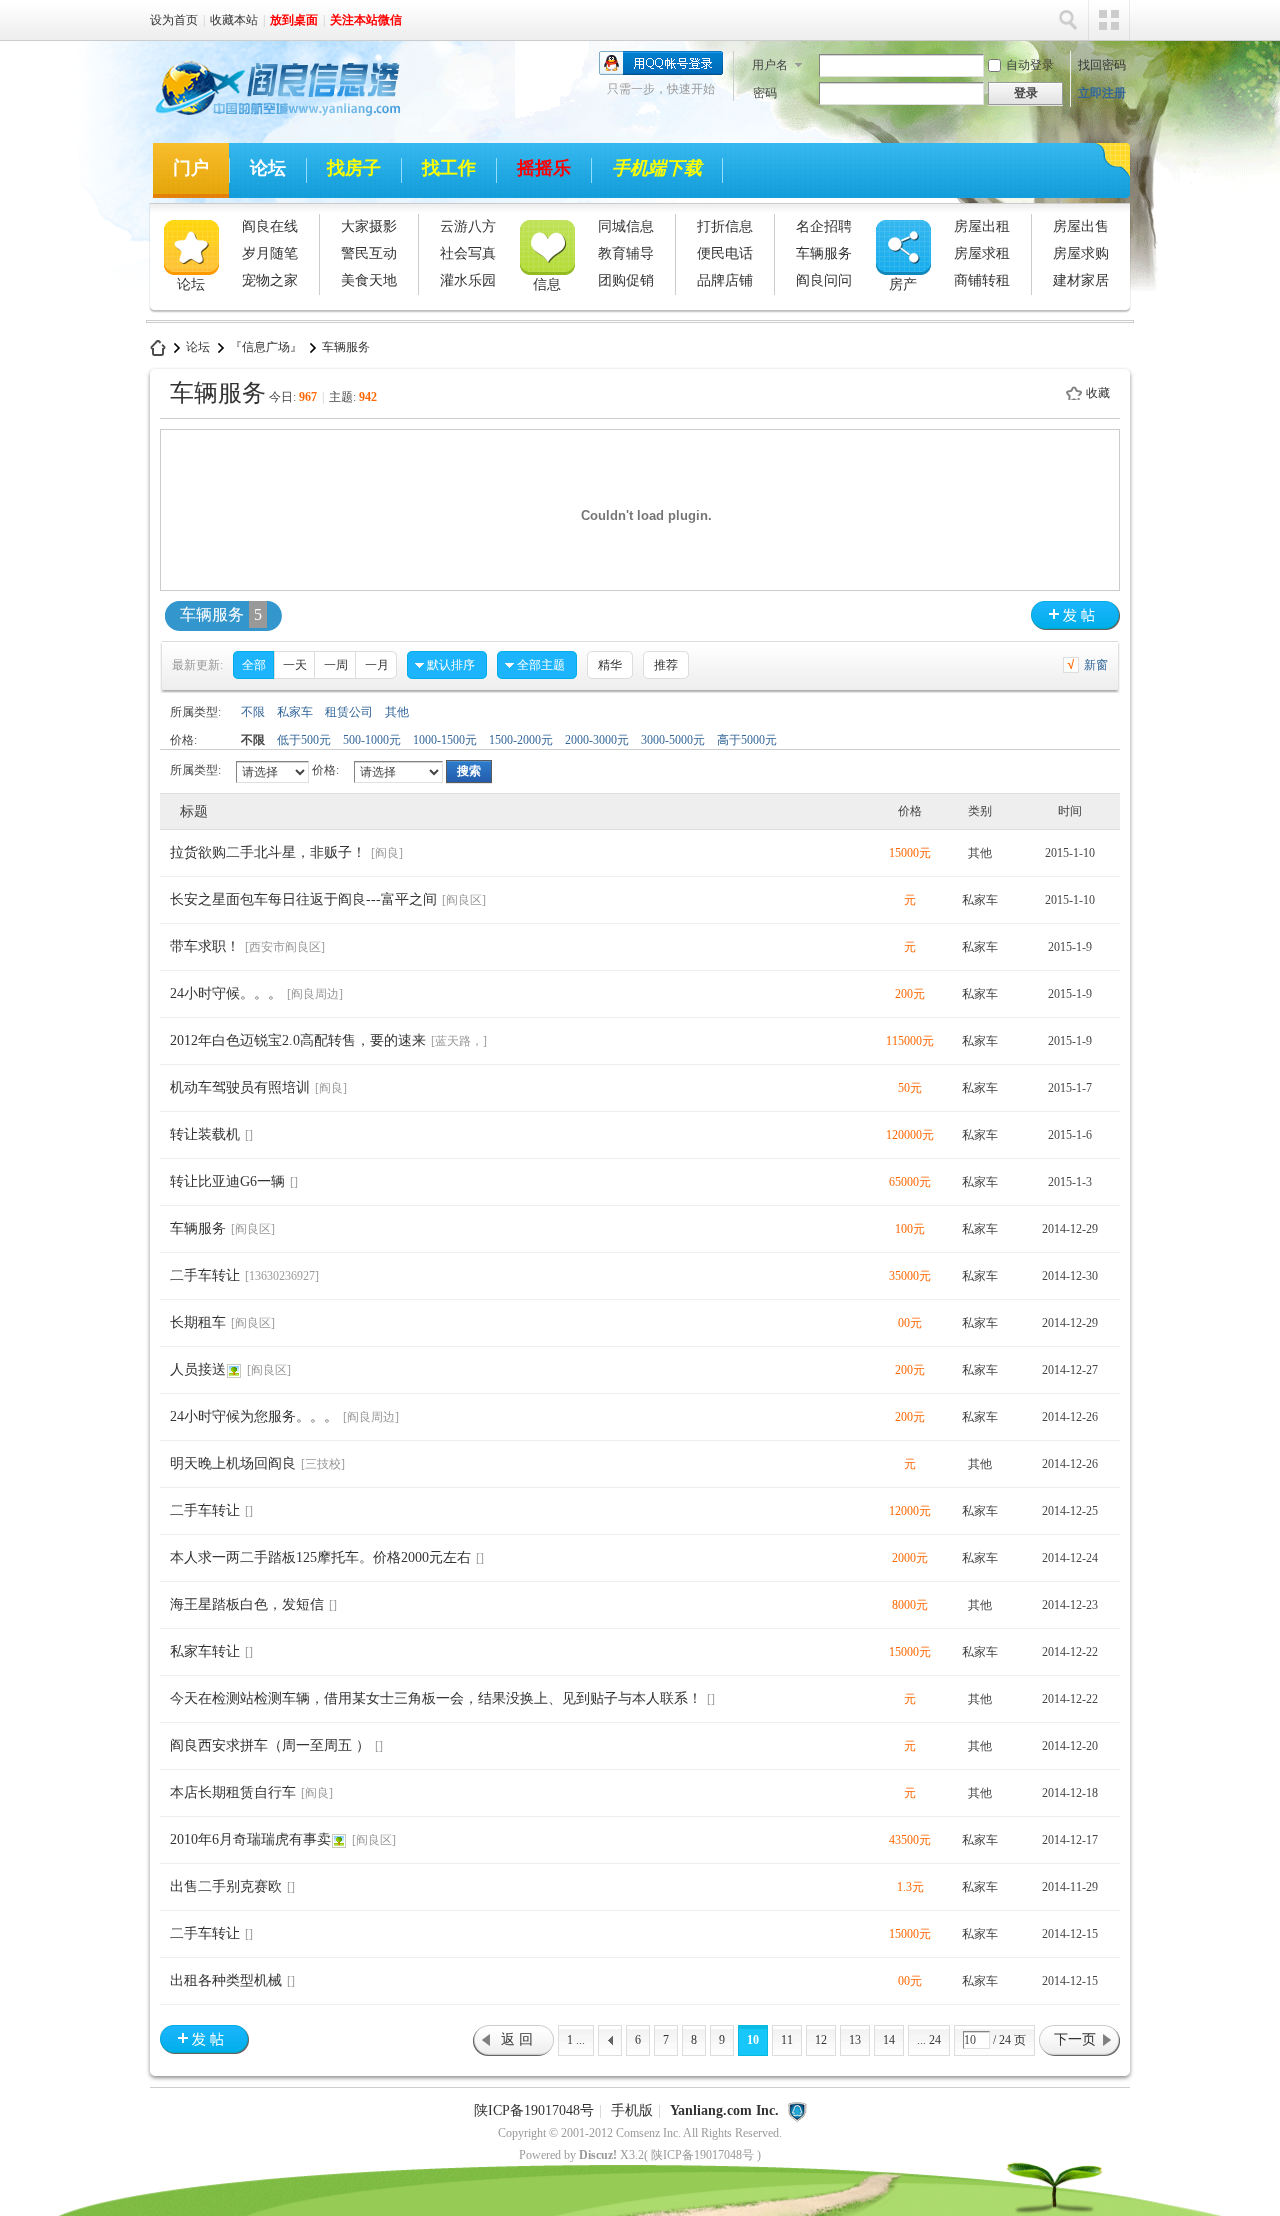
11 (787, 2040)
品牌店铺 (725, 280)
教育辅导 (626, 253)
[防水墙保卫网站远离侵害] (797, 2110)
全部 (254, 665)
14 (889, 2040)
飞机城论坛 (158, 347)
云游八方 (468, 226)
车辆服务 (824, 253)
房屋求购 (1081, 253)
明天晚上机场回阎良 (233, 1463)
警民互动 (369, 253)
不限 (253, 712)
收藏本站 (234, 20)
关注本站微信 (366, 20)
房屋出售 (1081, 226)
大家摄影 (369, 226)
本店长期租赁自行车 (233, 1792)
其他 (397, 712)
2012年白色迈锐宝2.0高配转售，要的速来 (298, 1040)
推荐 (666, 665)
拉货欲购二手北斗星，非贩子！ (268, 852)
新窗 (1096, 665)
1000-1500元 (445, 740)
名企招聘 (824, 226)
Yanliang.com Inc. (724, 2110)
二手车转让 (205, 1275)
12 (821, 2040)
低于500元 (304, 740)
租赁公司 (349, 712)
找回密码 (1102, 65)
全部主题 (541, 665)
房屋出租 (982, 226)
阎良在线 (270, 226)
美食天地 (369, 280)
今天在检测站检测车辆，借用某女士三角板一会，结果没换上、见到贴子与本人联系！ (436, 1698)
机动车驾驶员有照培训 (240, 1087)
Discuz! (598, 2155)
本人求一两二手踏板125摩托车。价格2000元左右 (320, 1557)
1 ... (576, 2040)
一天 (295, 665)
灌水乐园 (468, 280)
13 (855, 2040)
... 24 (929, 2040)
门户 (191, 168)
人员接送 (198, 1369)
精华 (610, 665)
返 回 (517, 2039)
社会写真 (468, 253)
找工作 (449, 168)
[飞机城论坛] (269, 119)
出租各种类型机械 (226, 1980)
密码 (765, 93)
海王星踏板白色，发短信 (247, 1604)
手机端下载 (657, 168)
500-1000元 (372, 740)
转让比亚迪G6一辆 (227, 1181)
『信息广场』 (266, 347)
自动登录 (1030, 65)
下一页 (1075, 2039)
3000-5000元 (673, 740)
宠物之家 (270, 280)
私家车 (295, 712)
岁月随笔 (270, 253)
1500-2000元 (521, 740)
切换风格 (1109, 20)
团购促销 (626, 280)
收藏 (1098, 393)
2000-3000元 (597, 740)
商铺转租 (982, 280)
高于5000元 (747, 740)
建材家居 (1081, 280)
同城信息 (626, 226)
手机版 (632, 2110)
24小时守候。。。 (226, 993)
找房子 (354, 168)
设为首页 (174, 20)
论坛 (268, 168)
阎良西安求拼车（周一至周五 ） (270, 1745)
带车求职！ (205, 946)
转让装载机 (205, 1134)
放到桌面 (294, 20)
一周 (336, 665)
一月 (377, 665)
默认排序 (451, 665)
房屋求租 (982, 253)
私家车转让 (205, 1651)
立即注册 (1102, 93)
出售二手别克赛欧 (226, 1886)
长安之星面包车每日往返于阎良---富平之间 (303, 899)
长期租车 (198, 1322)
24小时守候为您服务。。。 (254, 1416)
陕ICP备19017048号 (534, 2110)
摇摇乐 (544, 168)
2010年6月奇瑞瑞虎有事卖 (250, 1839)
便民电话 (725, 253)
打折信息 (725, 226)
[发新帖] (1075, 615)
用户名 (770, 65)
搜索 (1068, 20)
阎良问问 (824, 280)
